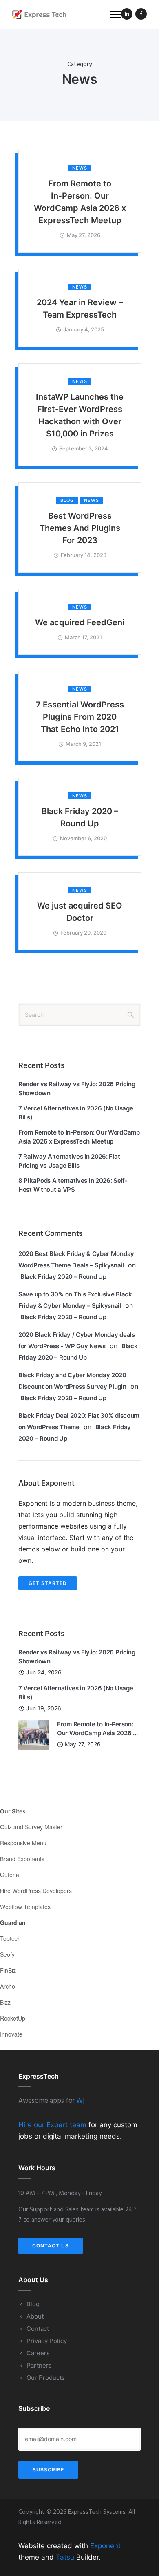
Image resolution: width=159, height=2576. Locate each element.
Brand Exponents (22, 1859)
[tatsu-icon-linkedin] (127, 15)
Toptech (10, 1938)
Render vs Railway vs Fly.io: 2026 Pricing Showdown (77, 1089)
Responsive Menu (23, 1843)
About (35, 2316)
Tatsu (65, 2557)
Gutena (10, 1875)
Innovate (11, 2034)
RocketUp (13, 2018)
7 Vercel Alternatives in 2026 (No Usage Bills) (76, 1113)
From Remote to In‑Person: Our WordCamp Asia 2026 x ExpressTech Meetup (80, 202)
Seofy (7, 1954)
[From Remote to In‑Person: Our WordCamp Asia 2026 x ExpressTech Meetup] (34, 1734)
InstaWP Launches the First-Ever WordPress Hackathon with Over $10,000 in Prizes (80, 415)
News (80, 168)
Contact (38, 2329)
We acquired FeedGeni (80, 622)
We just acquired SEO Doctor (80, 912)
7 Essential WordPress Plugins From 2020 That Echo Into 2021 (80, 717)
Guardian (13, 1922)
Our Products (46, 2378)
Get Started (48, 1583)
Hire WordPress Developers (36, 1891)
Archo (8, 1986)
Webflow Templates (25, 1907)
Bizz (5, 2002)
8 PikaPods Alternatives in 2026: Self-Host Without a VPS (73, 1185)
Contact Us (51, 2246)
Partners (39, 2365)
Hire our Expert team (52, 2125)
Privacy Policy (47, 2341)
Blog (67, 500)
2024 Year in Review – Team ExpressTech (80, 309)
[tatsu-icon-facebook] (141, 15)
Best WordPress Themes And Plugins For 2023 (80, 528)
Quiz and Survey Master (31, 1827)
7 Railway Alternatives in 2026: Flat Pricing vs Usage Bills (69, 1161)
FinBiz (8, 1970)
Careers (38, 2353)
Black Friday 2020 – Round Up (80, 817)
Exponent (105, 2546)
